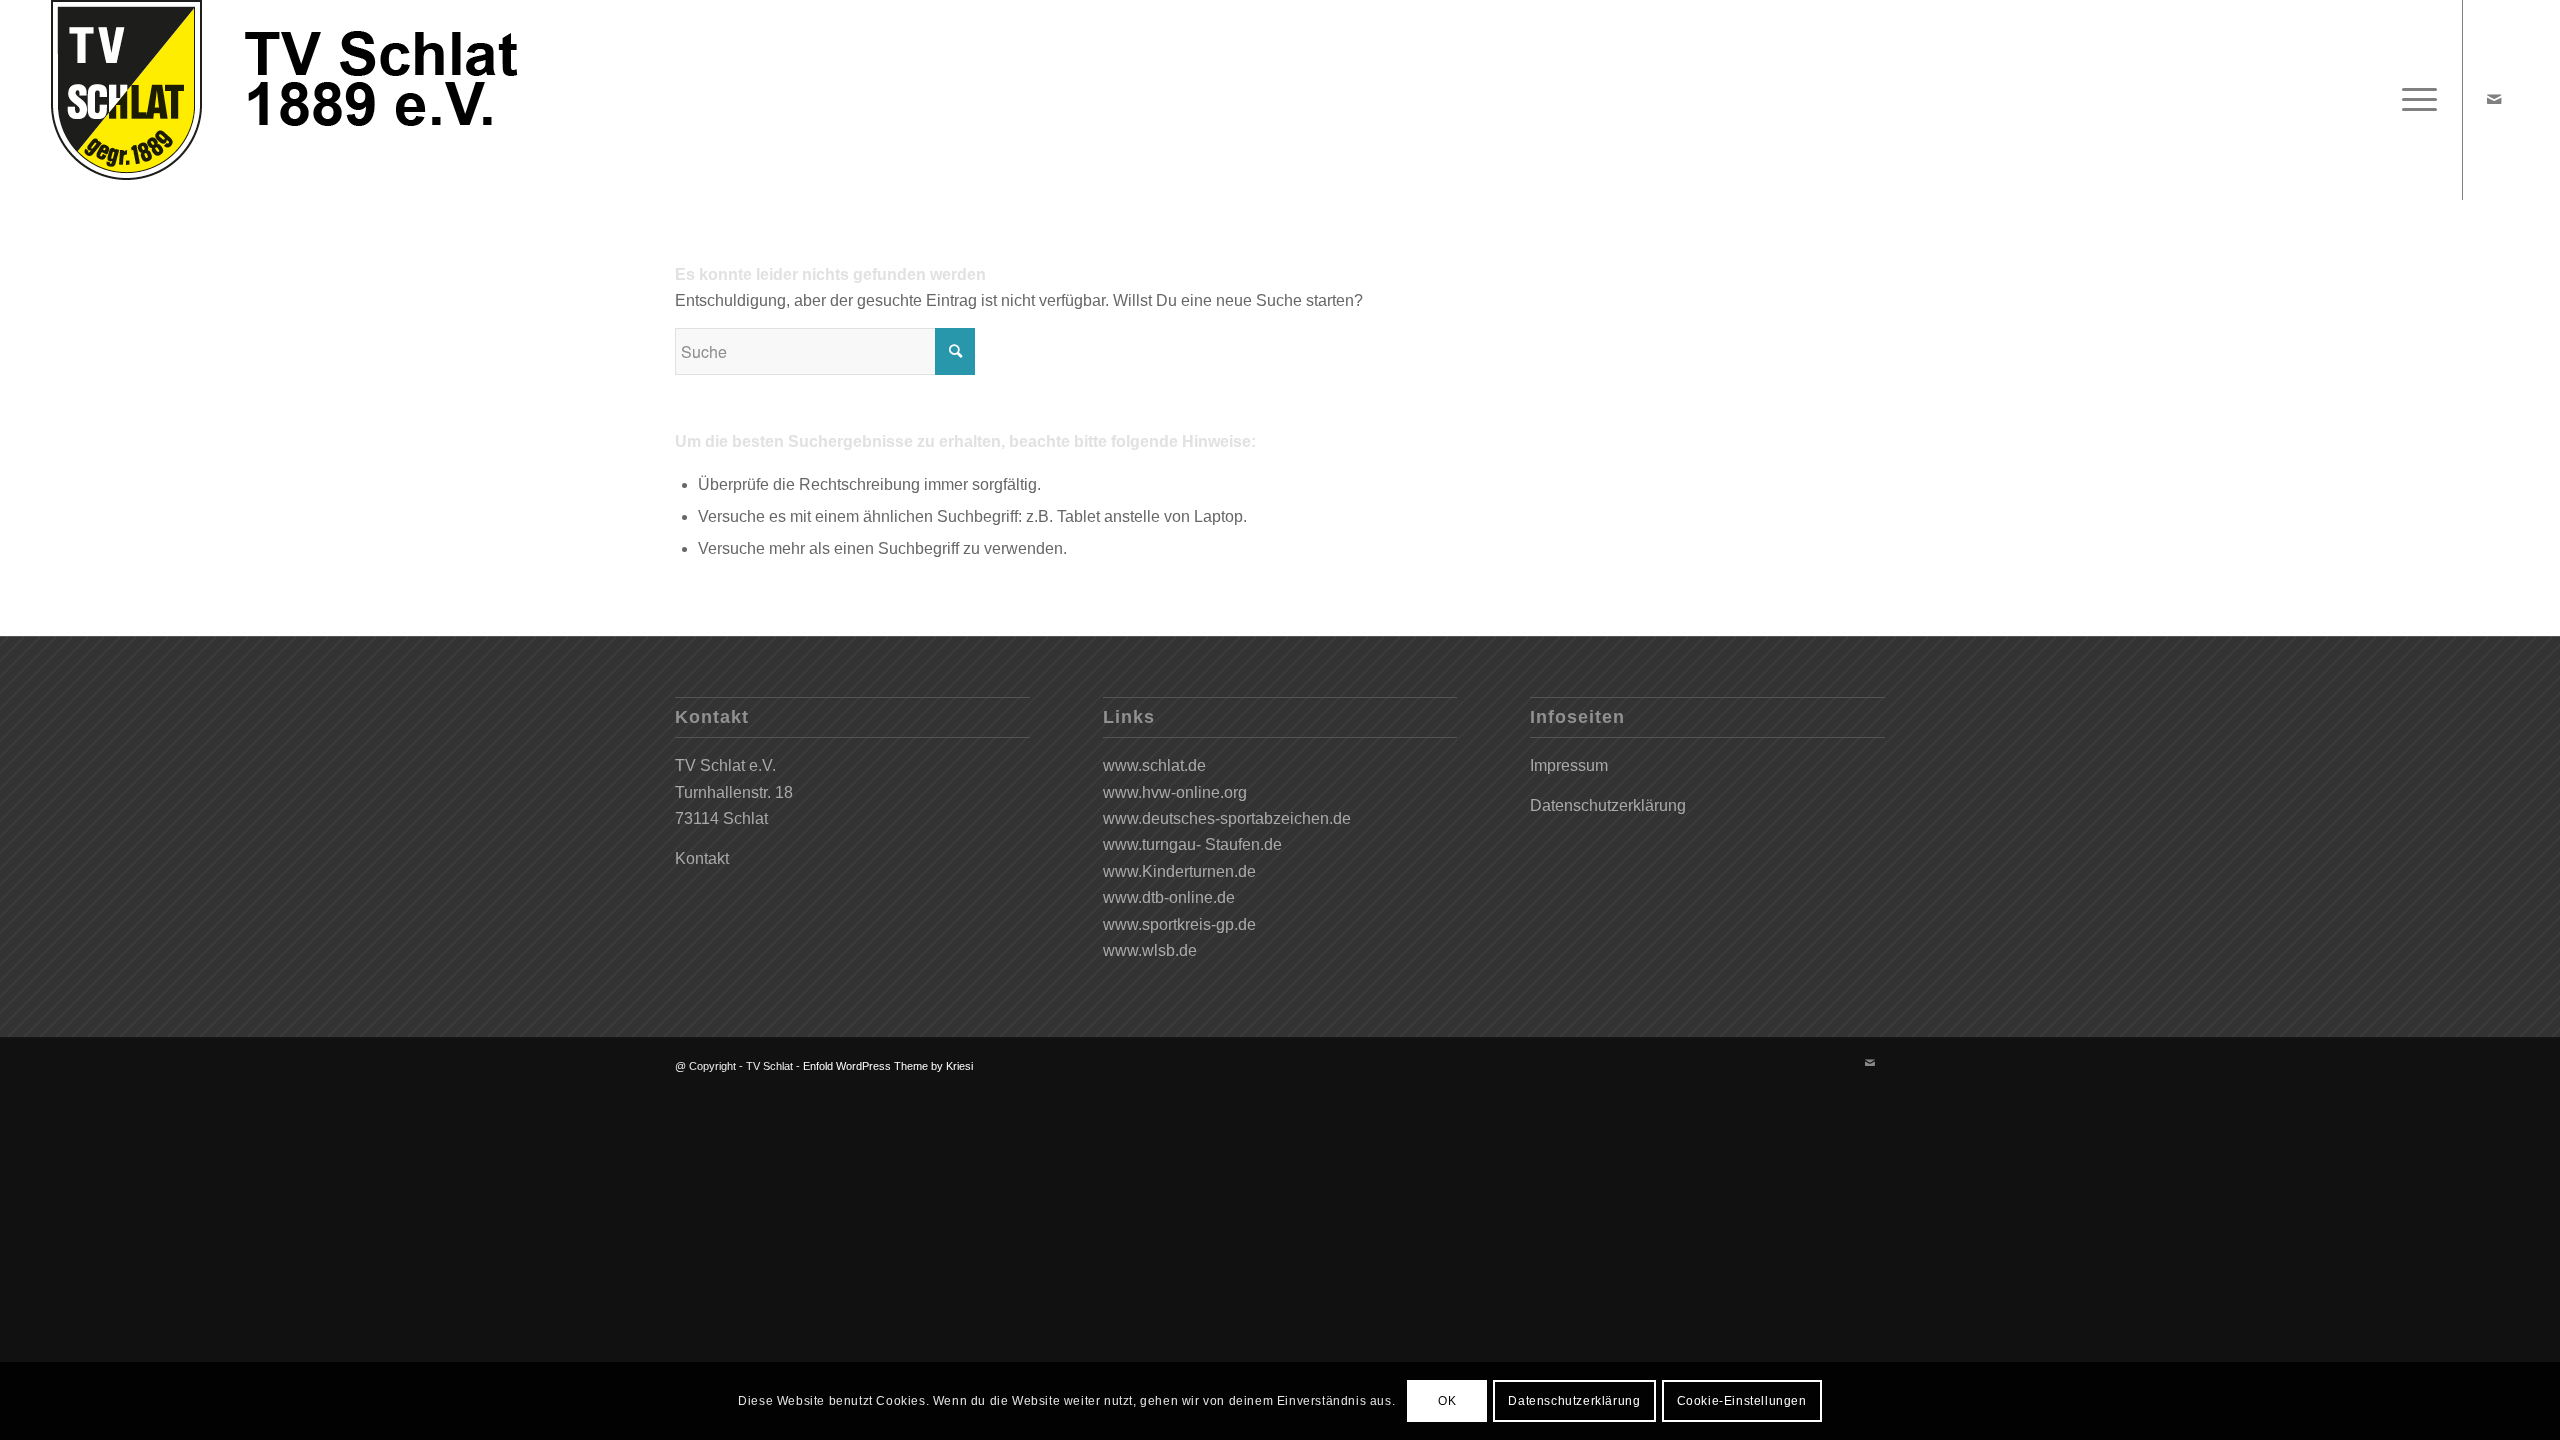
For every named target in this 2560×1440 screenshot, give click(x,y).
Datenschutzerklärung (1608, 805)
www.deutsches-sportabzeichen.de (1227, 818)
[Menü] (2413, 100)
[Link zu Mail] (2494, 99)
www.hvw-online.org (1175, 792)
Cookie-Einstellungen (1742, 1401)
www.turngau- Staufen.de (1192, 844)
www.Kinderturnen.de (1179, 871)
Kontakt (702, 858)
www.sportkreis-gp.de (1179, 924)
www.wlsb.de (1150, 950)
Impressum (1569, 765)
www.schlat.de (1154, 765)
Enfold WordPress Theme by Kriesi (888, 1066)
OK (1447, 1401)
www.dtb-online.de (1169, 897)
